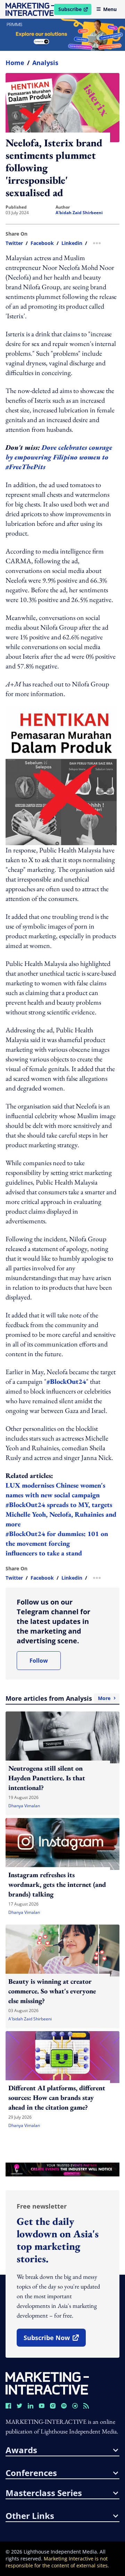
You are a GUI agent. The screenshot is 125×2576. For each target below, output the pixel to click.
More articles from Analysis (58, 1698)
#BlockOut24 (66, 1381)
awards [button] (21, 2450)
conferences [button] (31, 2473)
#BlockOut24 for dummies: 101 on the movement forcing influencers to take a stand (57, 1543)
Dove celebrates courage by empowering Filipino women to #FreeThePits (59, 457)
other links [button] (30, 2516)
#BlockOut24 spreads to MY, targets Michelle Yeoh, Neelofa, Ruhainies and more (61, 1514)
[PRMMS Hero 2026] (62, 35)
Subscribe (75, 10)
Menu (110, 9)
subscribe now (55, 2340)
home (15, 63)
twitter (14, 243)
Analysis (45, 63)
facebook (42, 243)
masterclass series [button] (44, 2493)
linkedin (72, 243)
